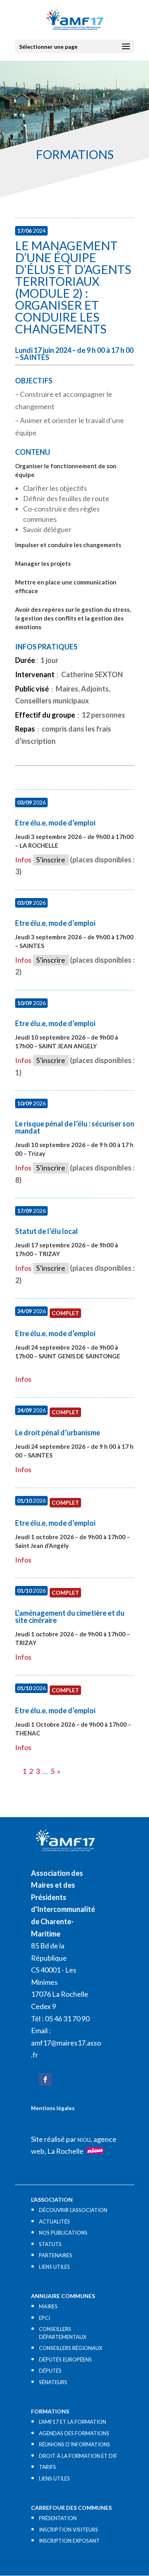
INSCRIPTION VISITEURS (69, 2530)
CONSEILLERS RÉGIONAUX (71, 2348)
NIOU (84, 2140)
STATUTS (50, 2244)
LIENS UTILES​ (54, 2267)
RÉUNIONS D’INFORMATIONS (74, 2444)
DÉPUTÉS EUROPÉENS (65, 2360)
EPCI (45, 2318)
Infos (23, 860)
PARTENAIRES (56, 2255)
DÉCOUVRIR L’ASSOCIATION (73, 2210)
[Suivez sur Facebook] (45, 2080)
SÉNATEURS (53, 2382)
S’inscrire (51, 860)
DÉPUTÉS (50, 2371)
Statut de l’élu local (46, 1231)
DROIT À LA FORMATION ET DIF (78, 2456)
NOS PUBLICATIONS (63, 2233)
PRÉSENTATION (58, 2518)
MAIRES (48, 2306)
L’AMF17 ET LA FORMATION (73, 2422)
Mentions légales (53, 2108)
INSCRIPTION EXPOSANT (69, 2541)
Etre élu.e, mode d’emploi (55, 823)
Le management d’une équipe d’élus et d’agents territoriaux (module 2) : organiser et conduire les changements (73, 287)
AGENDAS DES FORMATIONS (74, 2433)
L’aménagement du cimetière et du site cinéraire (70, 1616)
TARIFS (47, 2467)
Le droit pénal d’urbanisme (58, 1433)
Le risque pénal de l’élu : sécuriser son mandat (75, 1127)
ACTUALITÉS (54, 2222)
